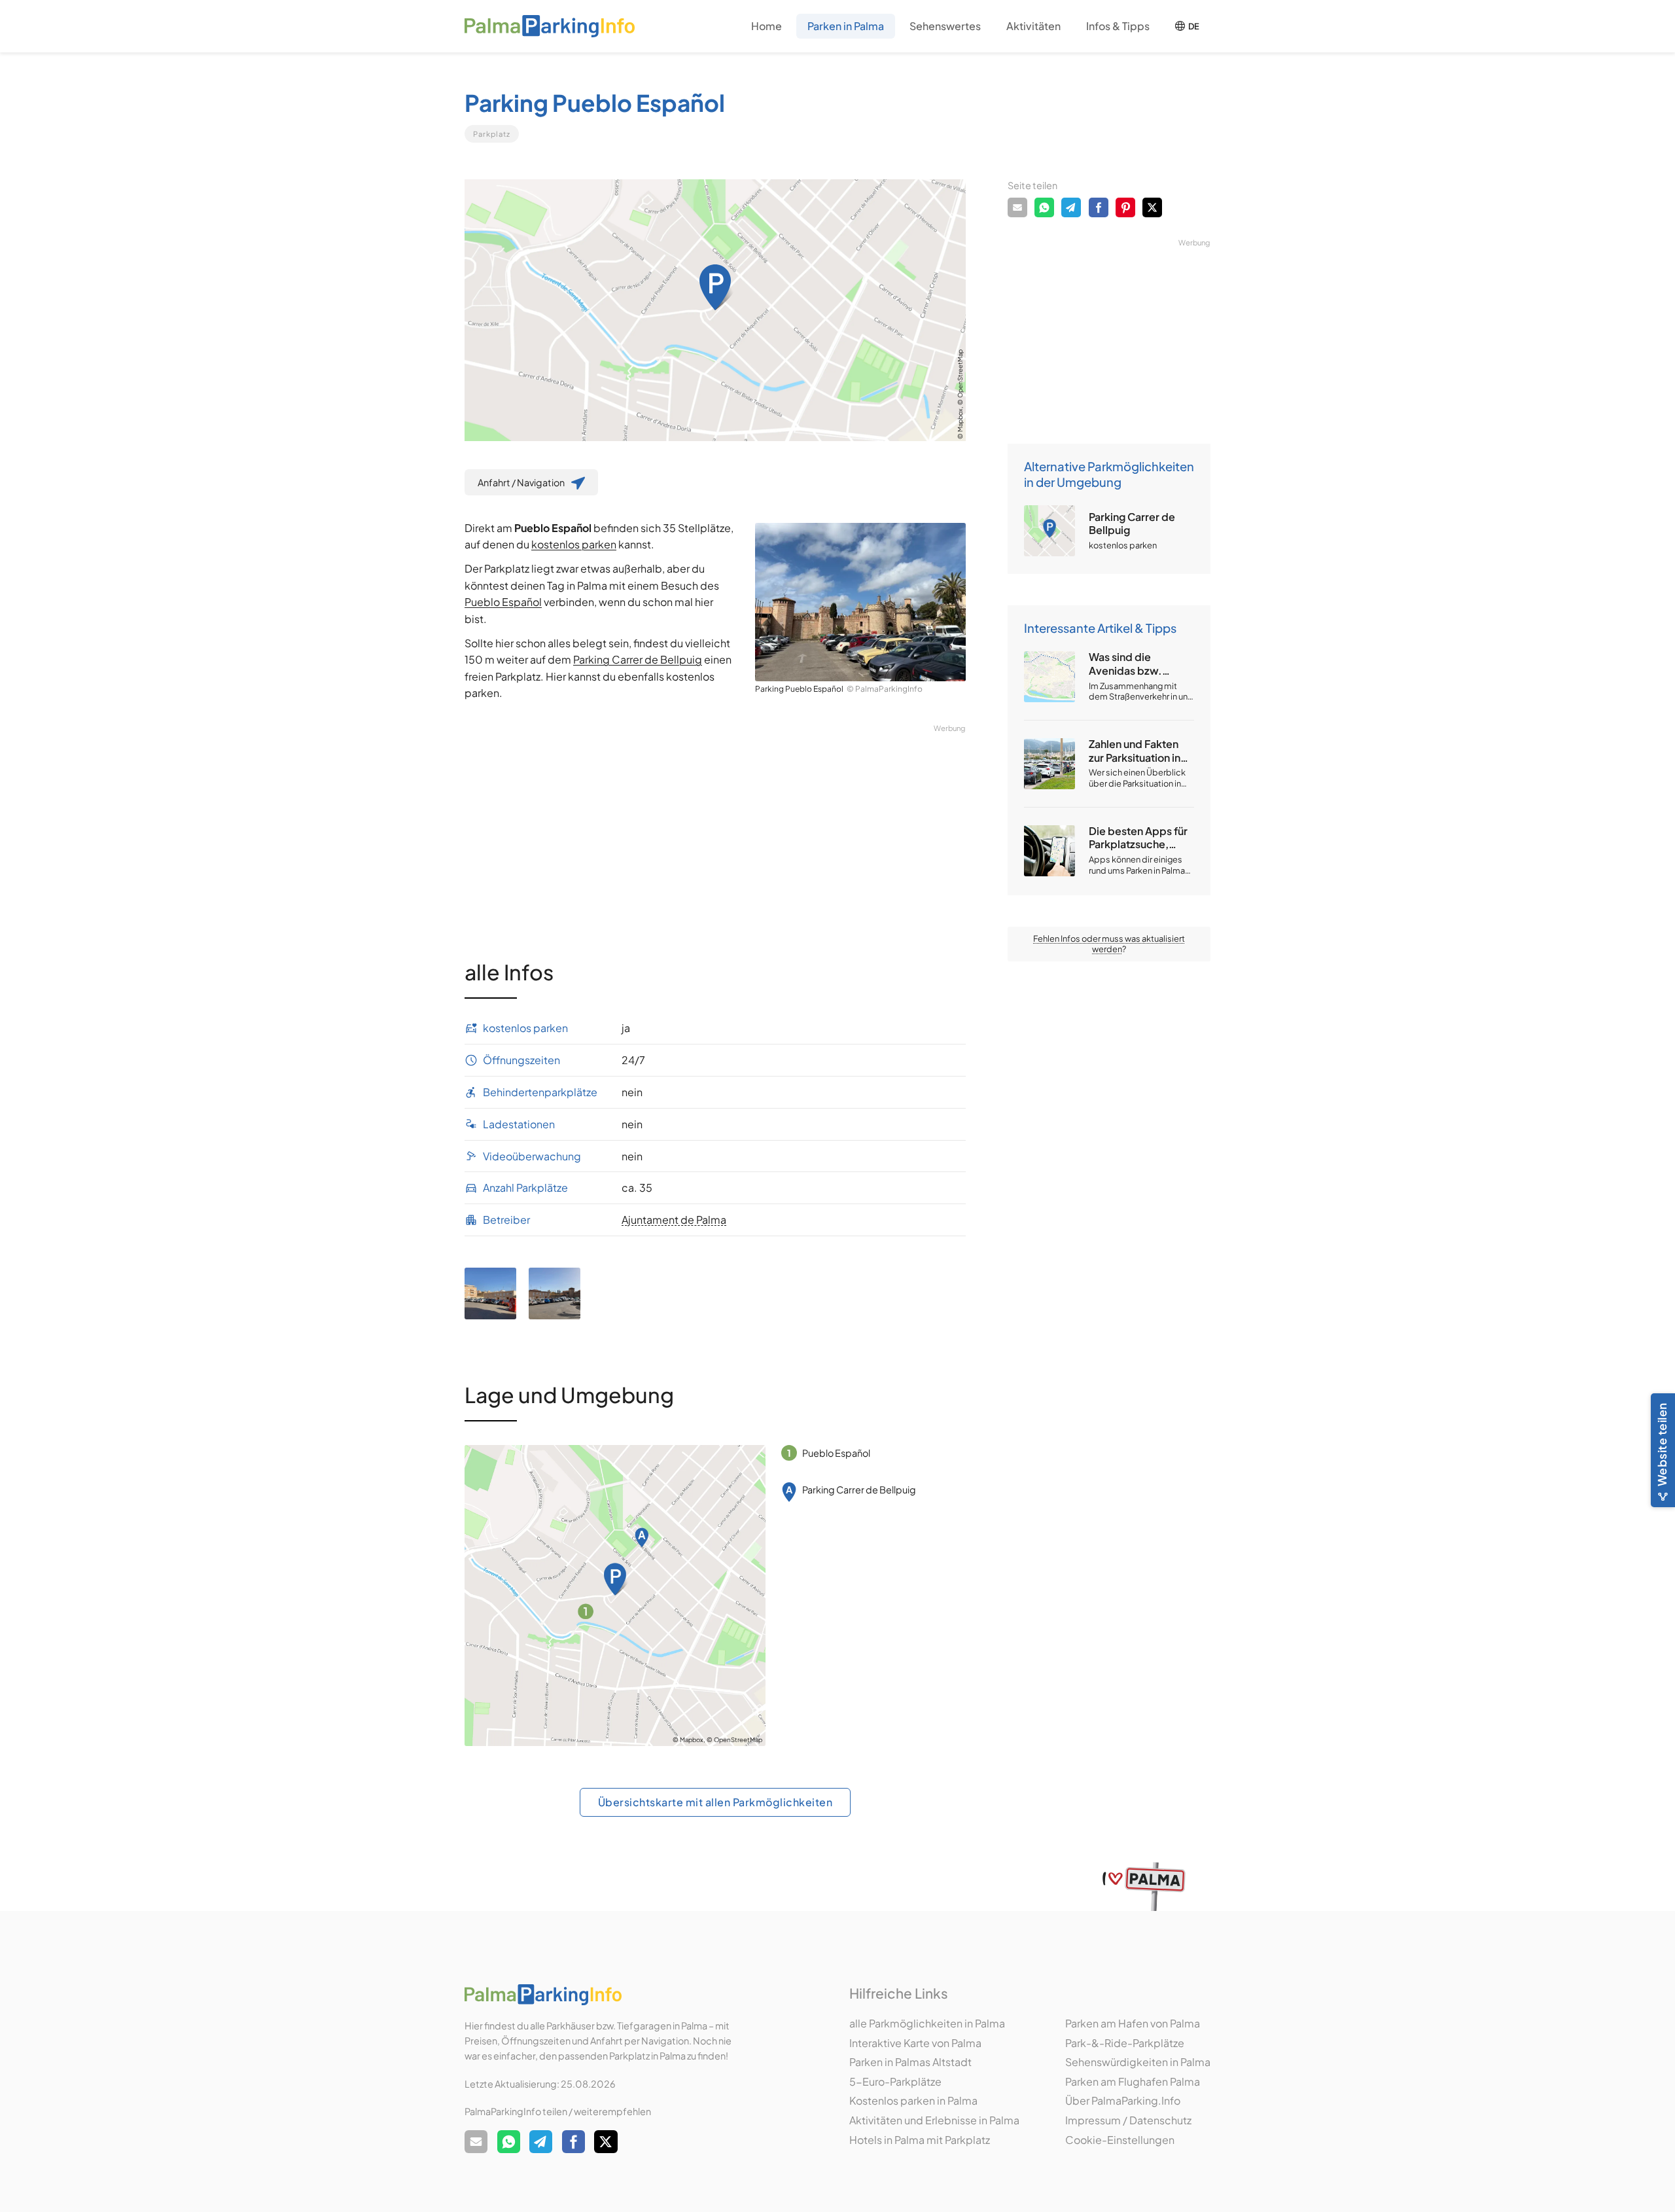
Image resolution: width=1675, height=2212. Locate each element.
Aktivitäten (1033, 26)
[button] (846, 27)
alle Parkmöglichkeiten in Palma (927, 2023)
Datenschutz (1160, 2120)
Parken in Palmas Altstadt (910, 2062)
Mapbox (960, 420)
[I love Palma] (1144, 1886)
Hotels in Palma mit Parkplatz (920, 2140)
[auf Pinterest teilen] (1125, 207)
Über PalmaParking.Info (1123, 2100)
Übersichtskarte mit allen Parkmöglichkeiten (715, 1802)
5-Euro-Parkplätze (895, 2081)
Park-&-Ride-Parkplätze (1125, 2043)
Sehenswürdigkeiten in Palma (1138, 2062)
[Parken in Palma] (550, 27)
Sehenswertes (945, 26)
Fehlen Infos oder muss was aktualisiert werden (1109, 944)
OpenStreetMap (960, 374)
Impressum (1093, 2120)
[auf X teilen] (1152, 207)
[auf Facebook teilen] (1099, 207)
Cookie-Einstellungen (1120, 2140)
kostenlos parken (574, 544)
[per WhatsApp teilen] (1044, 207)
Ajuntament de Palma (674, 1220)
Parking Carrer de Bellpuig (638, 659)
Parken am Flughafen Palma (1133, 2081)
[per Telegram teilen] (1071, 207)
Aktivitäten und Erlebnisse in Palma (934, 2120)
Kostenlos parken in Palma (913, 2100)
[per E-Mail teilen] (1017, 207)
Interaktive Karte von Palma (915, 2043)
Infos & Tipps (1118, 26)
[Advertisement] (715, 826)
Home (767, 26)
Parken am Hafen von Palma (1133, 2023)
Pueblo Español (503, 602)
